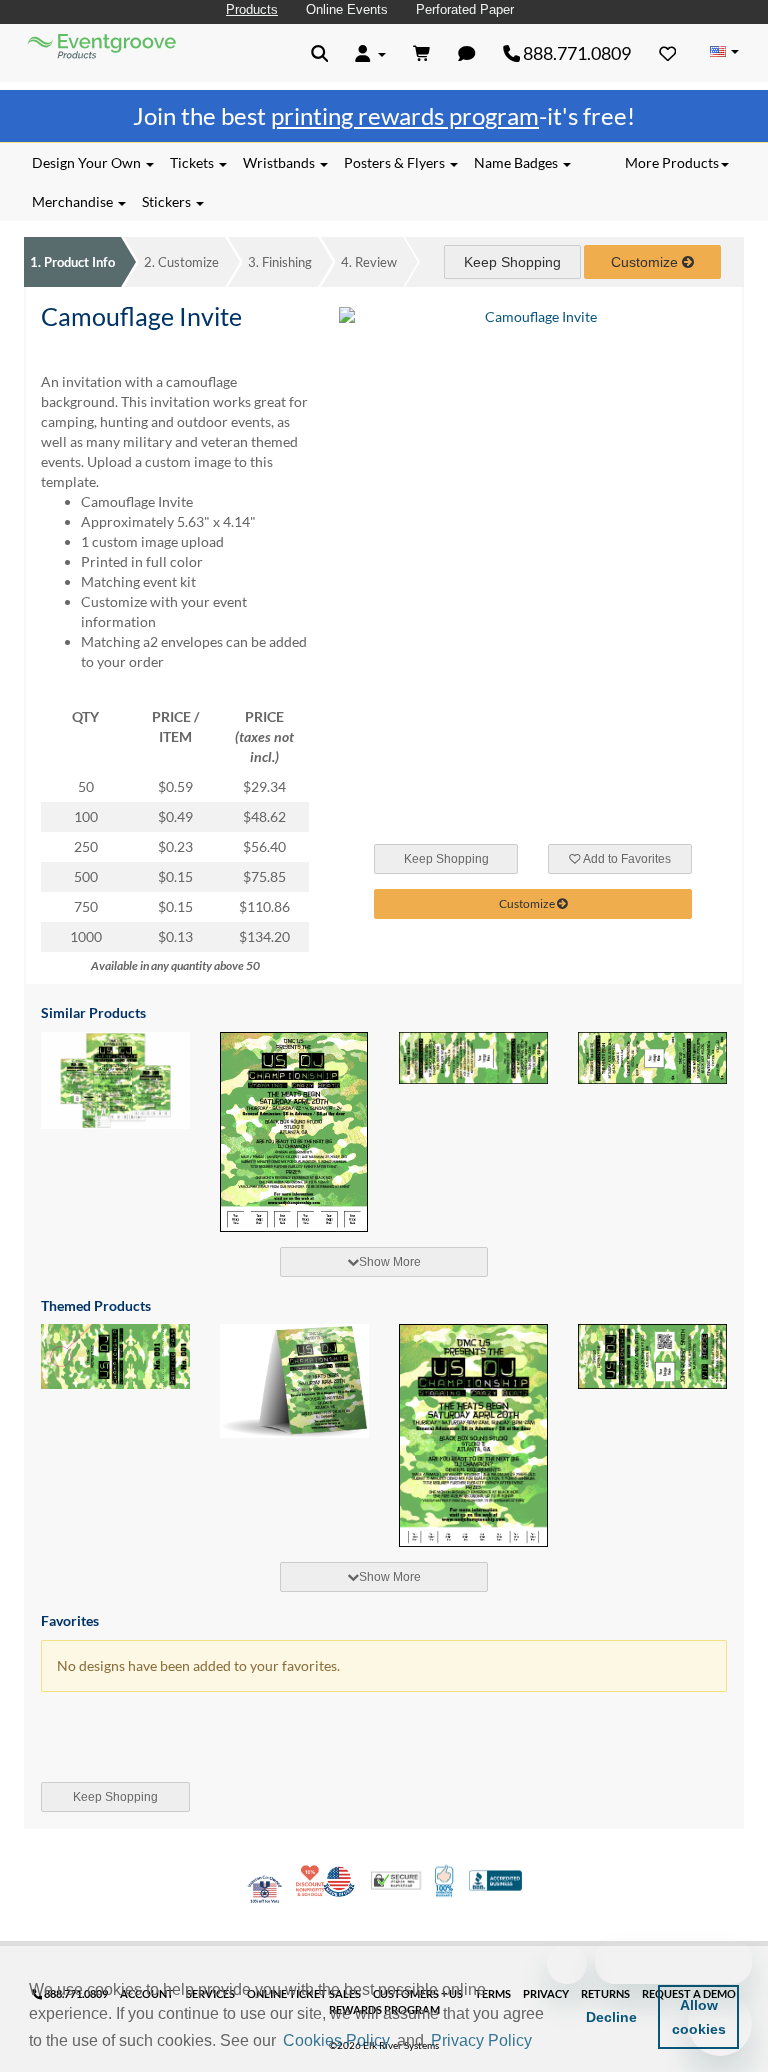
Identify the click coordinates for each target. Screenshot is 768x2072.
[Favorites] (668, 53)
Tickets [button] (193, 162)
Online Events (347, 9)
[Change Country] (724, 52)
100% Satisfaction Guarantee (445, 1881)
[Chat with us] (467, 53)
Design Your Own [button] (88, 162)
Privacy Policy (481, 2040)
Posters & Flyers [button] (396, 162)
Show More (390, 1262)
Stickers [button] (168, 201)
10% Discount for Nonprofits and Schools (312, 1881)
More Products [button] (672, 162)
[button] (543, 2042)
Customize (181, 262)
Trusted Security (396, 1880)
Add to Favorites (626, 859)
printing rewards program (405, 115)
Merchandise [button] (74, 201)
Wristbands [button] (280, 162)
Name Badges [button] (517, 162)
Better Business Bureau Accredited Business (495, 1880)
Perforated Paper (465, 9)
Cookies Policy (336, 2040)
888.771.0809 (575, 53)
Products (252, 9)
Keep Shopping (512, 262)
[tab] (384, 1262)
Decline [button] (611, 2017)
